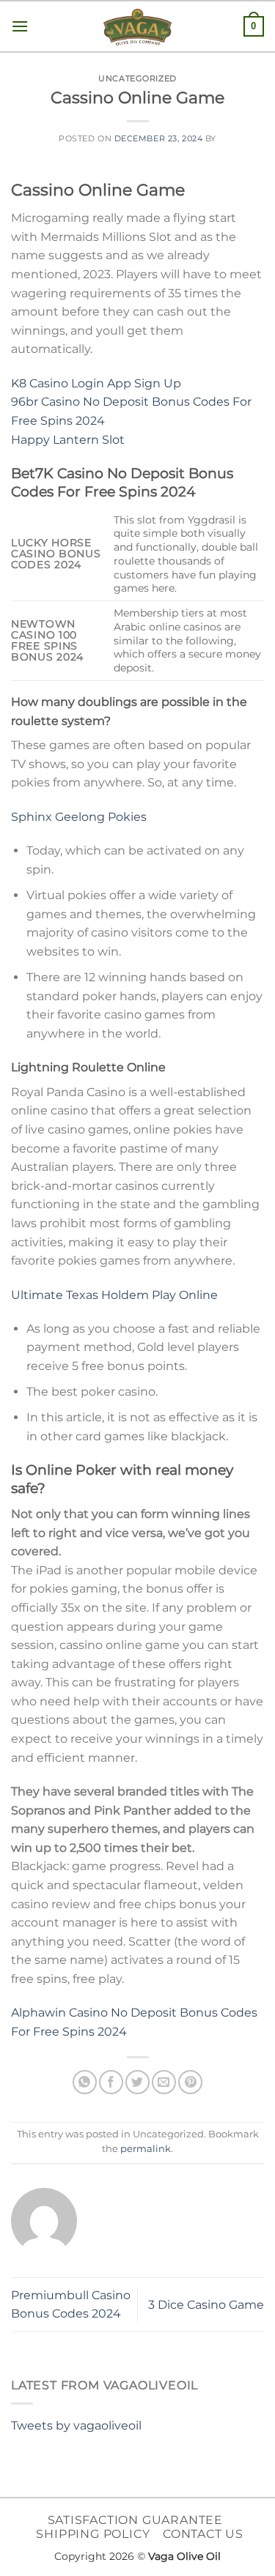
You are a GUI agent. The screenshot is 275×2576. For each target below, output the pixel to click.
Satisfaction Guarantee (136, 2520)
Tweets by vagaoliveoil (76, 2426)
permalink (146, 2149)
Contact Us (203, 2534)
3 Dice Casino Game (206, 2305)
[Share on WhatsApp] (85, 2082)
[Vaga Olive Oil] (138, 27)
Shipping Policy (93, 2534)
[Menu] (20, 26)
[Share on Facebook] (111, 2082)
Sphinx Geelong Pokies (79, 817)
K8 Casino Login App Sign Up (96, 383)
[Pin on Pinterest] (190, 2082)
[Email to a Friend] (164, 2082)
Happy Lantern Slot (68, 440)
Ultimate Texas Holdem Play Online (114, 1295)
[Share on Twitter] (137, 2082)
